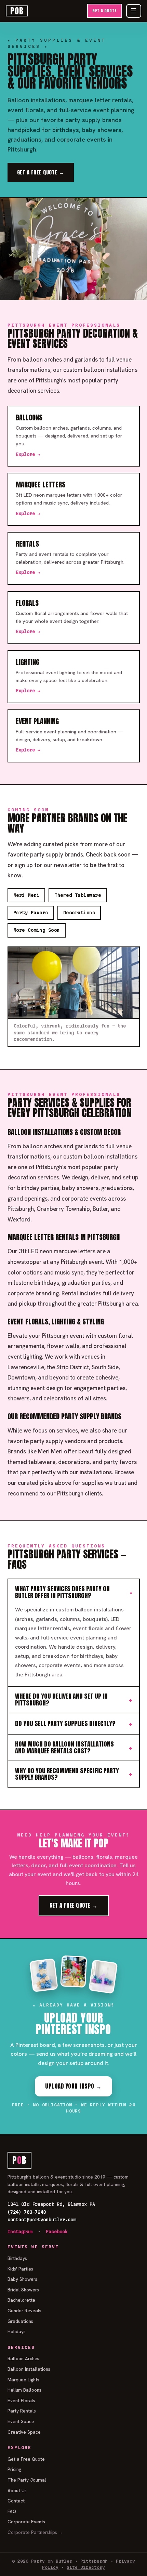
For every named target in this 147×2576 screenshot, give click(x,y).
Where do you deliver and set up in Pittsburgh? (61, 1699)
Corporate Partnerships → (35, 2532)
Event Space (21, 2421)
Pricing (14, 2469)
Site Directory (86, 2567)
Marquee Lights (23, 2380)
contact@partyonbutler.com (42, 2220)
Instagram (20, 2232)
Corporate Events (26, 2522)
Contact (16, 2501)
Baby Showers (22, 2279)
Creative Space (24, 2432)
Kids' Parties (20, 2269)
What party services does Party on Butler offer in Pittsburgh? (62, 1592)
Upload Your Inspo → (73, 2086)
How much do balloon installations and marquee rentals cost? (64, 1747)
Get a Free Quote (26, 2459)
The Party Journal (27, 2480)
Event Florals (21, 2401)
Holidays (17, 2331)
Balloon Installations (29, 2369)
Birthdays (17, 2258)
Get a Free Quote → (41, 172)
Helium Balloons (24, 2390)
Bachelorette (21, 2300)
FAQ (12, 2511)
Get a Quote (105, 11)
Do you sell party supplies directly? (65, 1723)
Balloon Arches (23, 2358)
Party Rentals (22, 2411)
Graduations (20, 2321)
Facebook (57, 2232)
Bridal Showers (23, 2290)
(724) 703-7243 (27, 2212)
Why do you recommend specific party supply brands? (67, 1774)
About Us (17, 2490)
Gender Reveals (24, 2311)
